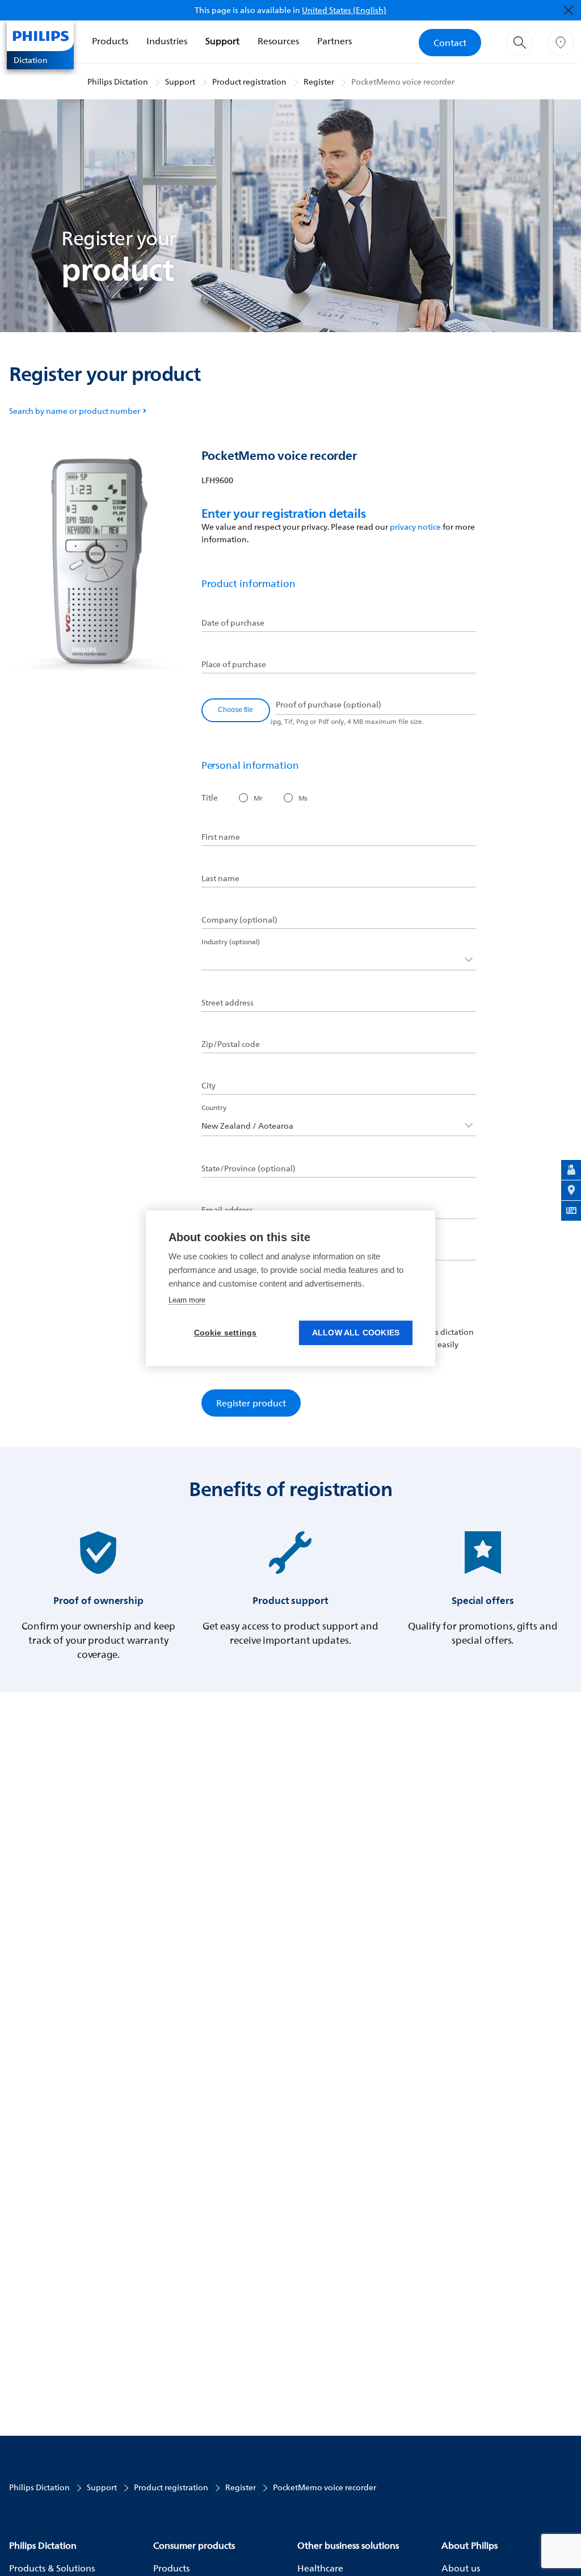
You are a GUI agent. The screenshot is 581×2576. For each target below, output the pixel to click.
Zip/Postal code (231, 1044)
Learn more (187, 1300)
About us (461, 2568)
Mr (258, 798)
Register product (251, 1403)
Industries (167, 41)
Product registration (249, 81)
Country (214, 1107)
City (209, 1086)
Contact (450, 43)
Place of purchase (234, 664)
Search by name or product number (75, 411)
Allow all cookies (356, 1333)
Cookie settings (226, 1333)
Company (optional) (239, 920)
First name (221, 837)
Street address (228, 1003)
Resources (278, 41)
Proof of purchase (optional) (329, 705)
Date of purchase (233, 623)
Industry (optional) (231, 942)
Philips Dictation (118, 81)
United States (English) (344, 10)
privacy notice (415, 527)
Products (110, 41)
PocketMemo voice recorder (403, 81)
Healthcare (320, 2568)
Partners (334, 41)
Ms (303, 798)
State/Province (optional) (249, 1168)
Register (319, 81)
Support (222, 41)
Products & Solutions (52, 2568)
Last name (220, 878)
